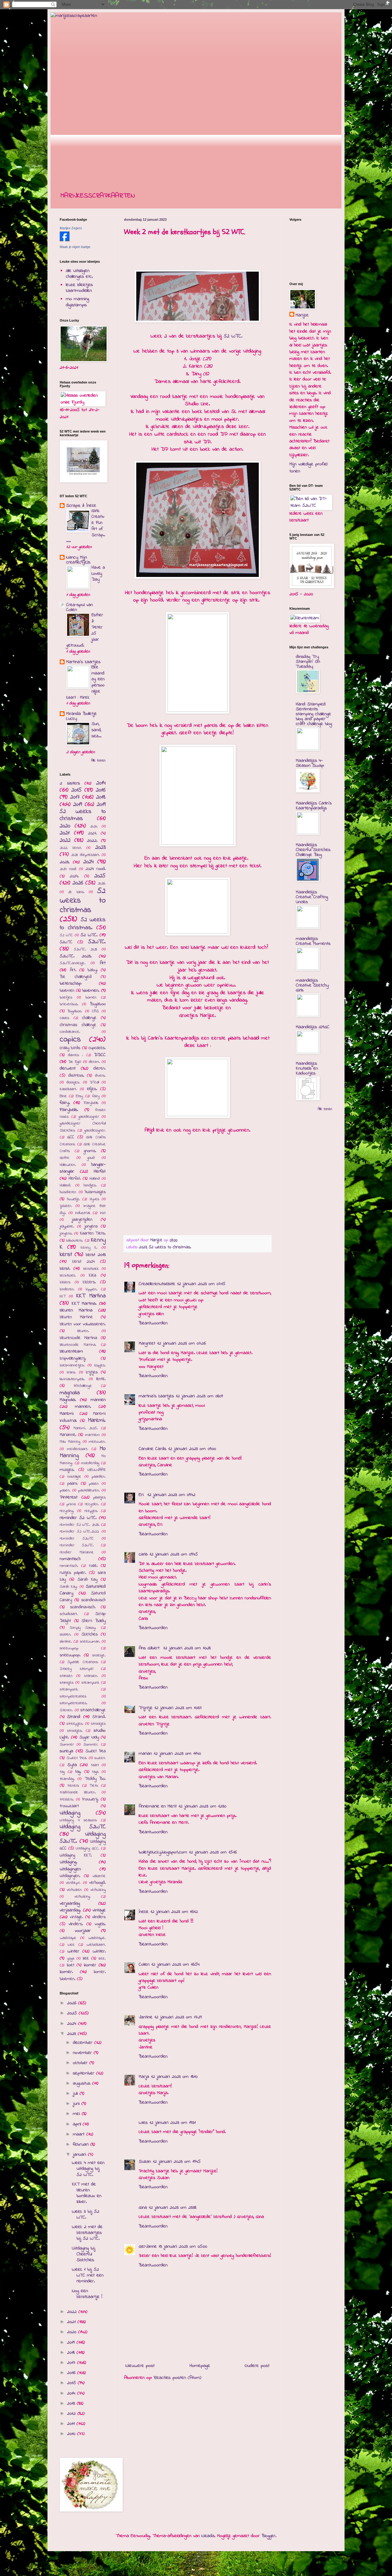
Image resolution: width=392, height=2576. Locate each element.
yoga (71, 1959)
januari (80, 2154)
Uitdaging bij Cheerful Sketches (84, 2254)
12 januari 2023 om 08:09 (199, 1396)
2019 (78, 804)
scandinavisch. (83, 1607)
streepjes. (75, 1724)
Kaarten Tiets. (93, 1233)
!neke (144, 1912)
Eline (63, 1096)
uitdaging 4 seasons (78, 1820)
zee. (102, 1959)
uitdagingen (70, 1869)
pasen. (65, 1490)
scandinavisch (93, 1600)
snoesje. (99, 1655)
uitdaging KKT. (76, 1855)
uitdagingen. (70, 1876)
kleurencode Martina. (78, 1345)
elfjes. (92, 1089)
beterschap (71, 983)
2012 (72, 2414)
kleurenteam (71, 1351)
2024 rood (68, 869)
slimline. (66, 1642)
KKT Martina (91, 1296)
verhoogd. (97, 1883)
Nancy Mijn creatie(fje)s (78, 560)
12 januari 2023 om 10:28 (187, 1648)
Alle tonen (98, 761)
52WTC (66, 942)
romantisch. (69, 1566)
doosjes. (73, 1082)
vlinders (99, 1917)
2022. (92, 841)
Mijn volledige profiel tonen (308, 467)
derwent (68, 1068)
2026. (102, 883)
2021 (65, 833)
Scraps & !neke (81, 506)
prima (71, 1504)
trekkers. (67, 1799)
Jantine (146, 2017)
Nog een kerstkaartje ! (87, 2294)
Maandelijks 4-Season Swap (310, 763)
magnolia (70, 1393)
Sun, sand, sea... (96, 730)
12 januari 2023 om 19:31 (173, 2123)
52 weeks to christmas (83, 901)
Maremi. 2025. (86, 1428)
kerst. (65, 1269)
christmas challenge (78, 1025)
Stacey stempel (76, 1669)
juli (76, 2093)
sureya (66, 1751)
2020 (65, 826)
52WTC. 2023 (86, 949)
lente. (101, 1379)
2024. (74, 876)
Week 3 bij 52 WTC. (86, 2214)
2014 (101, 783)
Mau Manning (70, 1442)
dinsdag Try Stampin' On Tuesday (308, 662)
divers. (100, 1076)
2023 (143, 1247)
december (84, 2043)
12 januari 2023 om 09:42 (171, 1495)
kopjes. (100, 1365)
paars (72, 1484)
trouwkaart (69, 1806)
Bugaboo (98, 1004)
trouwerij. (90, 1799)
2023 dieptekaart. (85, 855)
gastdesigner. (95, 1131)
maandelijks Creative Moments (313, 941)
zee (86, 1958)
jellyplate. (67, 1227)
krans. (71, 1372)
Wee (71, 1945)
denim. (94, 1062)
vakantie (99, 1876)
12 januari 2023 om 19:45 (177, 2162)
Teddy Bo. (95, 1779)
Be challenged (76, 977)
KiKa (92, 1275)
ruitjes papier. (73, 1573)
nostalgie (74, 1477)
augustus (83, 2083)
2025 (100, 876)
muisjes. (67, 1470)
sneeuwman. (90, 1642)
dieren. (100, 1069)
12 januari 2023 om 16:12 (174, 1912)
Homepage (200, 2366)
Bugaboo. (75, 1011)
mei (77, 2114)
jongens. (66, 1234)
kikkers (65, 1282)
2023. (65, 862)
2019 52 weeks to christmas (83, 812)
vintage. (76, 1917)
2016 (101, 790)
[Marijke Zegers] (65, 240)
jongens (91, 1226)
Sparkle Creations (83, 1662)
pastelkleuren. (89, 1490)
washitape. (97, 1938)
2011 (72, 2424)
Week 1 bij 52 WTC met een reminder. (88, 2275)
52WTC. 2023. (76, 956)
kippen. (92, 1289)
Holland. (65, 1185)
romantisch (70, 1559)
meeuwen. (97, 1442)
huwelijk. (73, 1199)
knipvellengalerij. (73, 1359)
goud (91, 1158)
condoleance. (70, 1032)
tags (95, 1772)
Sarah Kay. (69, 1587)
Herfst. (75, 1179)
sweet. (100, 1758)
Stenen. (66, 1710)
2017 (75, 797)
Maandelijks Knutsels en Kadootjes (307, 1068)
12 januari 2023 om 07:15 (201, 1284)
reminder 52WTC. (77, 1545)
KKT (63, 1296)
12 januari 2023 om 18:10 (174, 2077)
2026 (78, 883)
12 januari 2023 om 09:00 (192, 1449)
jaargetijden (82, 1220)
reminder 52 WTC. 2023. (80, 1525)
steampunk (90, 1683)
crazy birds (70, 1048)
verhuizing (98, 1890)
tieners (73, 1786)
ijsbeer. (66, 1206)
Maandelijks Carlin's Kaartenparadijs (314, 806)
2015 (77, 790)
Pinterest (69, 1497)
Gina (143, 2208)
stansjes (67, 1683)
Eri (142, 1495)
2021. (92, 833)
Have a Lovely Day (98, 574)
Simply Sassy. (83, 1628)
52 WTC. (234, 336)
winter (73, 1951)
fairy (96, 1096)
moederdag (90, 1463)
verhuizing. (83, 1897)
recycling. (67, 1511)
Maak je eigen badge (75, 247)
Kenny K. (89, 1248)
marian (145, 1754)
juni (77, 2104)
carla (143, 1554)
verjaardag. (70, 1910)
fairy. (65, 1103)
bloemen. (91, 990)
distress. (76, 1076)
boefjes (66, 998)
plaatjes (99, 1498)
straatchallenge (93, 1710)
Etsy (79, 1096)
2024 (89, 862)
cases (64, 1018)
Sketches (90, 1634)
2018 (101, 797)
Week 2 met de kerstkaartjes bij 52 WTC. (87, 2233)
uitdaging (70, 1813)
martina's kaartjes (156, 1396)
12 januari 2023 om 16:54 (175, 1964)
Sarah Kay (88, 1580)
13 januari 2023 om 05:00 (183, 2246)
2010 (72, 2434)
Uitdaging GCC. (87, 1849)
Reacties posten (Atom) (177, 2378)
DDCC (100, 1055)
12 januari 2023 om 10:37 (178, 1708)
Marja (144, 2077)
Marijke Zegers (71, 228)
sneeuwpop (69, 1648)
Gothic (65, 1158)
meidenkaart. (78, 1449)
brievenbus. (69, 1004)
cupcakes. (97, 1048)
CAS (95, 1011)
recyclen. (92, 1504)
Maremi (67, 1414)
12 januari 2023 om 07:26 (181, 1343)
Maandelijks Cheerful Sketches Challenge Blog (313, 850)
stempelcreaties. (73, 1703)
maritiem (92, 1435)
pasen (94, 1484)
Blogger (268, 2536)
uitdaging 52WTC (83, 1827)
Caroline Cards (153, 1449)
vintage (99, 1910)
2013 (72, 2403)
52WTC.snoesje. (73, 963)
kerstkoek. (68, 1276)
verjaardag (70, 1903)
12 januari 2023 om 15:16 (213, 1852)
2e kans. (76, 892)
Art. (73, 970)
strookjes (98, 1724)
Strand (74, 1717)
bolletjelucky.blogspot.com (163, 1852)
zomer (90, 1965)
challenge (89, 1018)
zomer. (66, 1972)
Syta (72, 1765)
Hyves (94, 1199)
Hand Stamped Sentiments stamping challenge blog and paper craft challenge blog (314, 714)
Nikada (208, 2536)
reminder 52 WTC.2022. (79, 1532)
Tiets (94, 1786)
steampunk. (69, 1689)
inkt (103, 1213)
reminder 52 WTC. (78, 1518)
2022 (65, 840)
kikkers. (89, 1282)
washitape (68, 1938)
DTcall (94, 1082)
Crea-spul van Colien (79, 607)
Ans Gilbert (150, 1648)
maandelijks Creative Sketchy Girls (312, 985)
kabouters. (75, 1241)
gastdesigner (89, 1117)
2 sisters (70, 783)
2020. (94, 826)
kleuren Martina (76, 1310)
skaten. (66, 1635)
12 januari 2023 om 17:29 (178, 2017)
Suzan (145, 2162)
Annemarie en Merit (158, 1806)
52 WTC (66, 935)
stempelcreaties (73, 1696)
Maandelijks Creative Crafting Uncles (312, 897)
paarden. (99, 1477)
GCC (71, 1137)
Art (103, 963)
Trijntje (146, 1708)
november (83, 2053)
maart (80, 2134)
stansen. (91, 1676)
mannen (98, 1400)
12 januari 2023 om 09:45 (174, 1554)
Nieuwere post (140, 2366)
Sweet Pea (96, 1751)
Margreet (147, 1343)
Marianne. (68, 1435)
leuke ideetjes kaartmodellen (79, 288)
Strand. (99, 1717)
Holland (95, 1179)
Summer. (91, 1745)
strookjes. (75, 1731)
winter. (99, 1951)
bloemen (67, 991)
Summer (67, 1745)
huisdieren (68, 1192)
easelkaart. (68, 1089)
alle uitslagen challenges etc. (79, 274)
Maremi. (97, 1420)
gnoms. (90, 1151)
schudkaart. (69, 1614)
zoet (71, 1965)
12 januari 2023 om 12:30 (202, 1806)
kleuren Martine (76, 1317)
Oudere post (257, 2366)
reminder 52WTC (77, 1539)
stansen (66, 1676)
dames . (76, 1055)
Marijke (302, 315)
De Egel (75, 1062)
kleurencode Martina (78, 1338)
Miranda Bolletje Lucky (81, 716)
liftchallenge (83, 1386)
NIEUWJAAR (97, 1470)
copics (70, 1040)
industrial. (83, 1213)
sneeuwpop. (70, 1655)
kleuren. (83, 1331)
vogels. (100, 1924)
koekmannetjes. (72, 1365)
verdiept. (73, 1883)
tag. (78, 1772)
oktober (81, 2063)
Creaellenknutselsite (157, 1284)
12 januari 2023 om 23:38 (173, 2208)
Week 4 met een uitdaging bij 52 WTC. (88, 2169)
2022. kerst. (71, 848)
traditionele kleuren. (78, 1792)
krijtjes (92, 1372)
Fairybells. (69, 1110)
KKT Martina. (84, 1303)
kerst (66, 1254)
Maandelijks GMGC (313, 1027)
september (85, 2073)
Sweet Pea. (77, 1758)
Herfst (100, 1171)
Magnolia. (68, 1400)
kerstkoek (91, 1269)
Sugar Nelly (89, 1737)
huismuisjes (95, 1192)
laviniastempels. (72, 1379)
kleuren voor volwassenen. (83, 1324)
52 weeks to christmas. (170, 1247)
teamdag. (67, 1779)
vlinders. (76, 1924)
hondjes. (90, 1185)
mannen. (83, 1406)
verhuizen (74, 1890)
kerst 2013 (96, 1255)
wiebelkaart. (96, 1945)
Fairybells (91, 1103)
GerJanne (148, 2246)
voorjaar (83, 1931)
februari (82, 2144)
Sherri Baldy (94, 1621)
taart (95, 1765)
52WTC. (97, 942)
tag (62, 1772)
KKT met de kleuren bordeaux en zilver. (87, 2193)
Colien (144, 1964)
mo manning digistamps (77, 302)
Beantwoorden (153, 1323)
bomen (91, 998)
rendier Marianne (77, 1552)
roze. (93, 1566)
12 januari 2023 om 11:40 (177, 1754)
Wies (143, 2123)
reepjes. (91, 1511)
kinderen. (67, 1289)
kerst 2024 (84, 1262)
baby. (93, 970)
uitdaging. (68, 1862)
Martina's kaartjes (83, 662)
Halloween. (68, 1165)
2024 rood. (96, 869)
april (78, 2124)
